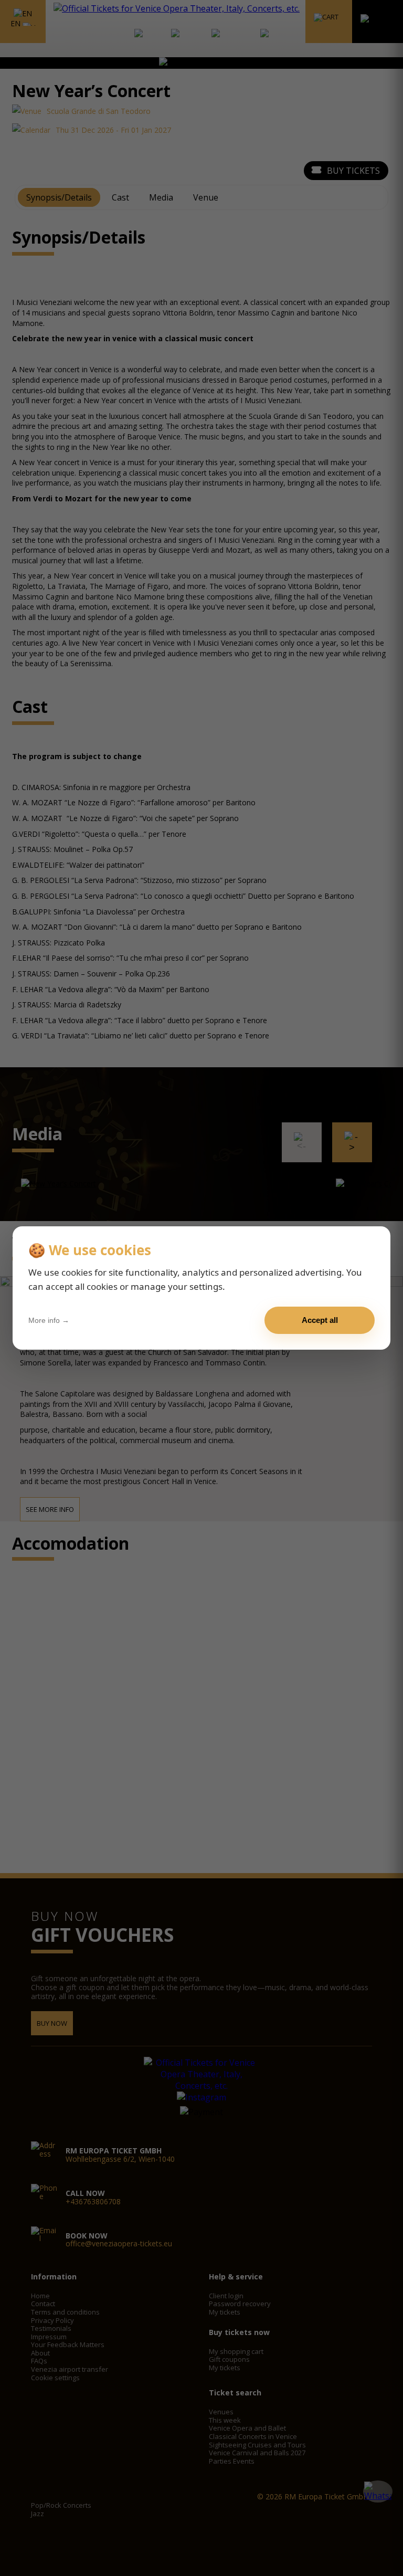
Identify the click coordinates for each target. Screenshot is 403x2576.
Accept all (320, 1320)
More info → (49, 1320)
